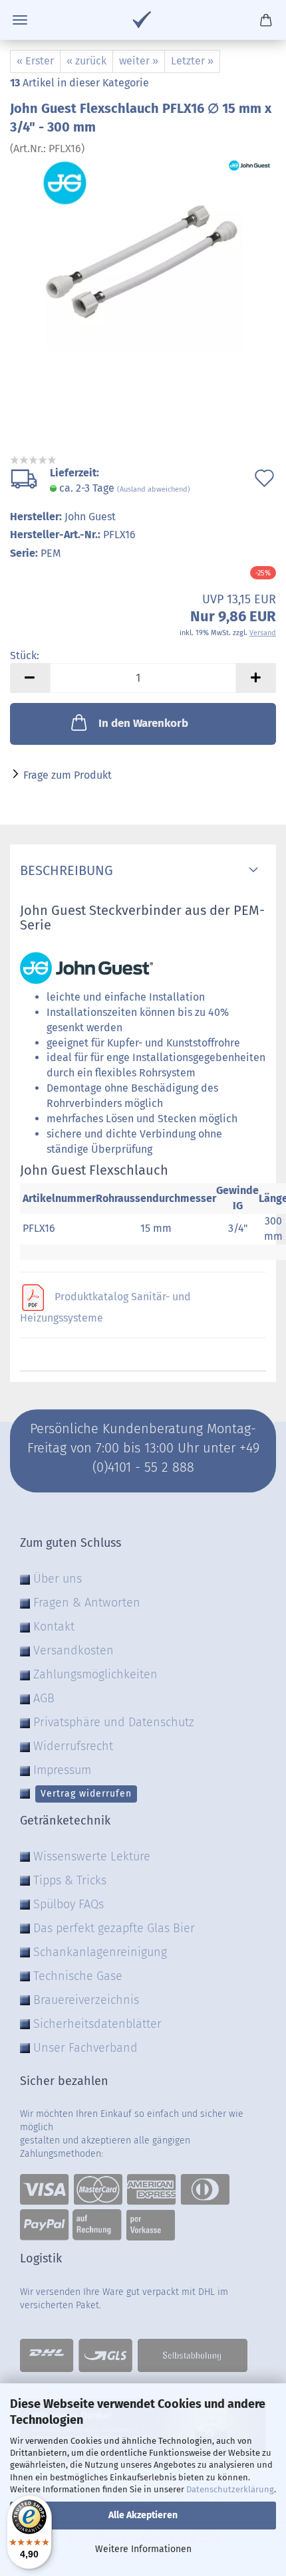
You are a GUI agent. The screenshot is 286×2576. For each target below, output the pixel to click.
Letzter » (192, 61)
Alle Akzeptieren (143, 2515)
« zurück (86, 61)
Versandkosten (73, 1650)
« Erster (35, 61)
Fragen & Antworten (87, 1603)
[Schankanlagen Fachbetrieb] (143, 20)
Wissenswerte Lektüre (92, 1856)
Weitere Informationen (143, 2549)
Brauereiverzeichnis (86, 2000)
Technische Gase (78, 1976)
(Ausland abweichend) (154, 489)
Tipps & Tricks (70, 1880)
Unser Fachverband (85, 2048)
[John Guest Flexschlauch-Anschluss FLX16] (143, 255)
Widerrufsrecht (73, 1746)
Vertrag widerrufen (86, 1794)
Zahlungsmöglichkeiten (95, 1674)
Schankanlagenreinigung (100, 1952)
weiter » (139, 61)
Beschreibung (67, 870)
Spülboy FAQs (69, 1904)
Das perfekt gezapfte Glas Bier (114, 1928)
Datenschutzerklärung (230, 2489)
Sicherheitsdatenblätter (97, 2024)
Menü (20, 20)
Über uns (58, 1579)
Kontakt (54, 1627)
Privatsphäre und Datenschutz (114, 1722)
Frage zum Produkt (68, 775)
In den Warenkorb (143, 723)
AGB (44, 1698)
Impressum (62, 1770)
